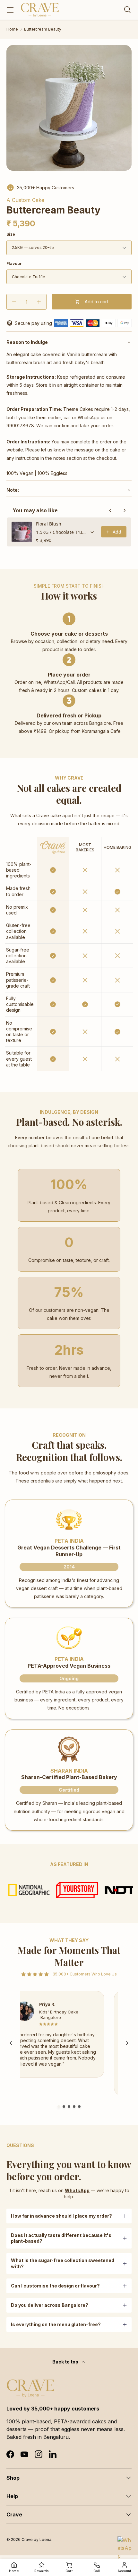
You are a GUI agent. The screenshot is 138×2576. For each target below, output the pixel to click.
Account (124, 2571)
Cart (69, 2571)
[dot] (59, 2107)
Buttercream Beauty (43, 29)
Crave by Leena (36, 2539)
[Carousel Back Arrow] (11, 2043)
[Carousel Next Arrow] (127, 2043)
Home (12, 29)
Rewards (41, 2571)
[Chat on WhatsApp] (125, 2544)
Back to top (66, 2362)
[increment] (39, 302)
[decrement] (14, 302)
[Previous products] (110, 510)
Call (97, 2571)
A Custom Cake (25, 200)
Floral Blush (49, 524)
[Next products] (125, 510)
